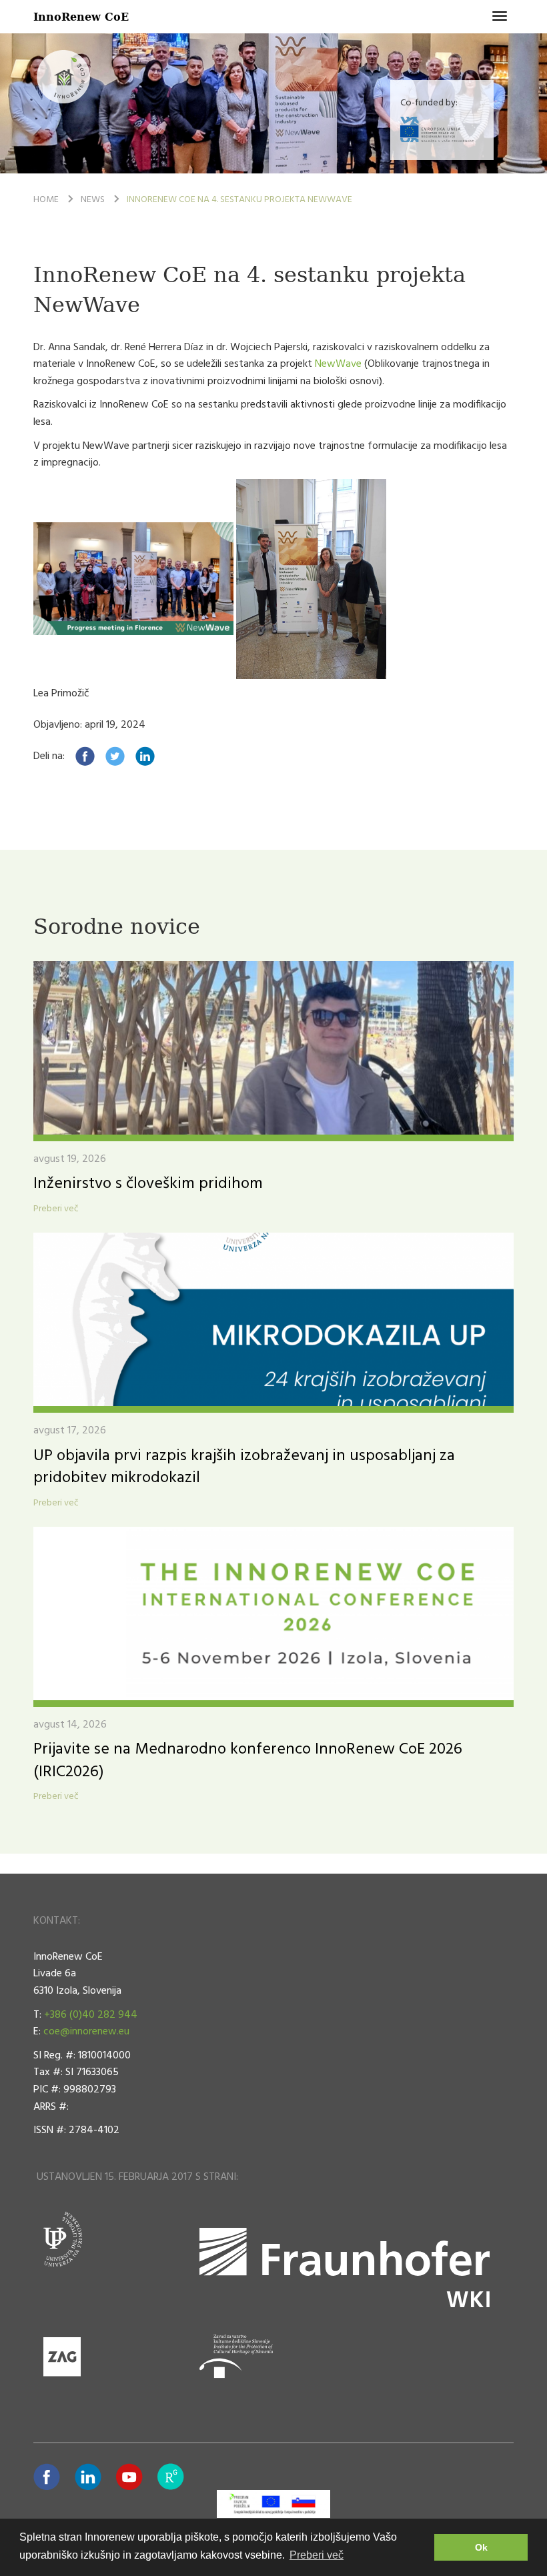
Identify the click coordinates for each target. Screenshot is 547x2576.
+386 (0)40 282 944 (91, 2015)
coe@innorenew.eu (86, 2032)
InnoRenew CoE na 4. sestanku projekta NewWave (239, 200)
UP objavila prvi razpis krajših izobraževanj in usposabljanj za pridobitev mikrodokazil (244, 1467)
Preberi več (56, 1209)
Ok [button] (481, 2547)
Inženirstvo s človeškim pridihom (148, 1184)
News (93, 200)
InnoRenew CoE (81, 16)
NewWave (340, 364)
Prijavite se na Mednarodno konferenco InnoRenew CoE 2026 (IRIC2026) (248, 1761)
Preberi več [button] (317, 2555)
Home (46, 200)
